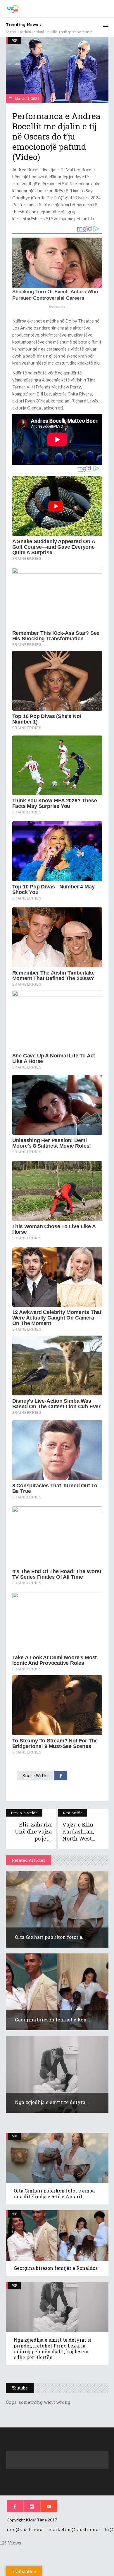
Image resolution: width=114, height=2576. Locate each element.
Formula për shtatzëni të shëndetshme (36, 32)
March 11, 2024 (27, 98)
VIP (14, 40)
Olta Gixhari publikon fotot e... (50, 1937)
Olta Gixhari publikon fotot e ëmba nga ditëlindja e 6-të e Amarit (54, 2194)
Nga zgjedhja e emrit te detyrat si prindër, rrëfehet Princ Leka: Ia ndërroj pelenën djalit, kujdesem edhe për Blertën (53, 2348)
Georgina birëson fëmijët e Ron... (52, 2020)
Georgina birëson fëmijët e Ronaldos (56, 2268)
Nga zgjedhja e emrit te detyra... (52, 2102)
